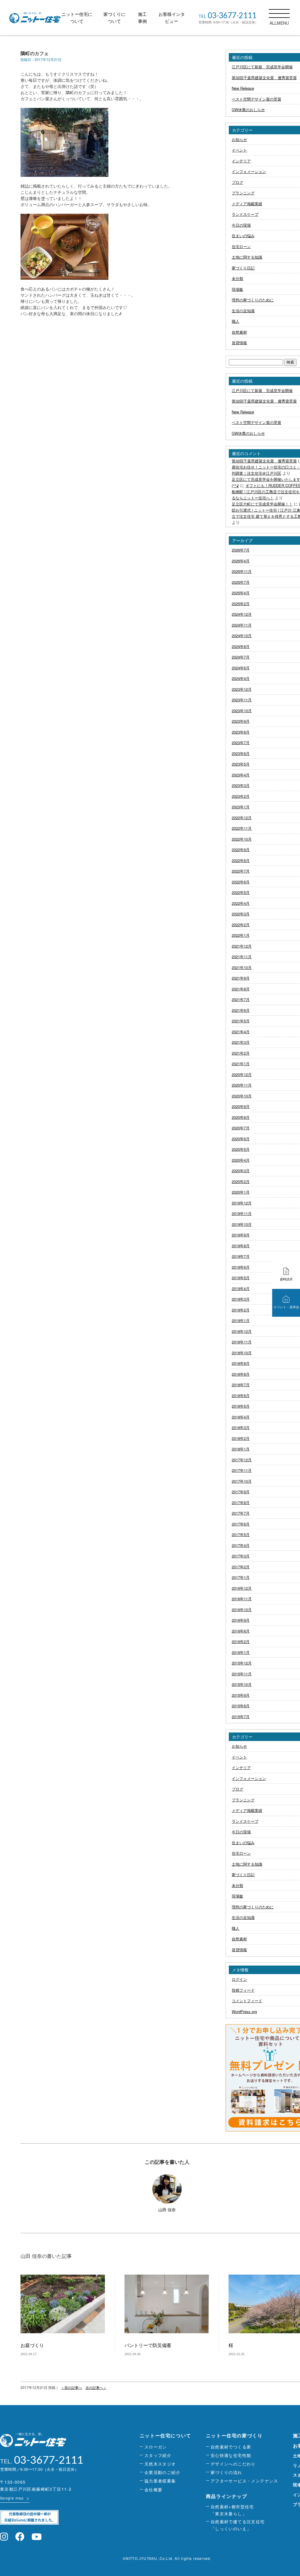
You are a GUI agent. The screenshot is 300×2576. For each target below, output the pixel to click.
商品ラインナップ (227, 2496)
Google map (12, 2498)
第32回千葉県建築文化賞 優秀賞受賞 (264, 461)
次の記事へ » (96, 2387)
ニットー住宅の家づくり (234, 2435)
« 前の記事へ (72, 2387)
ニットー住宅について (166, 2435)
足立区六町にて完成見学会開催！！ (262, 504)
